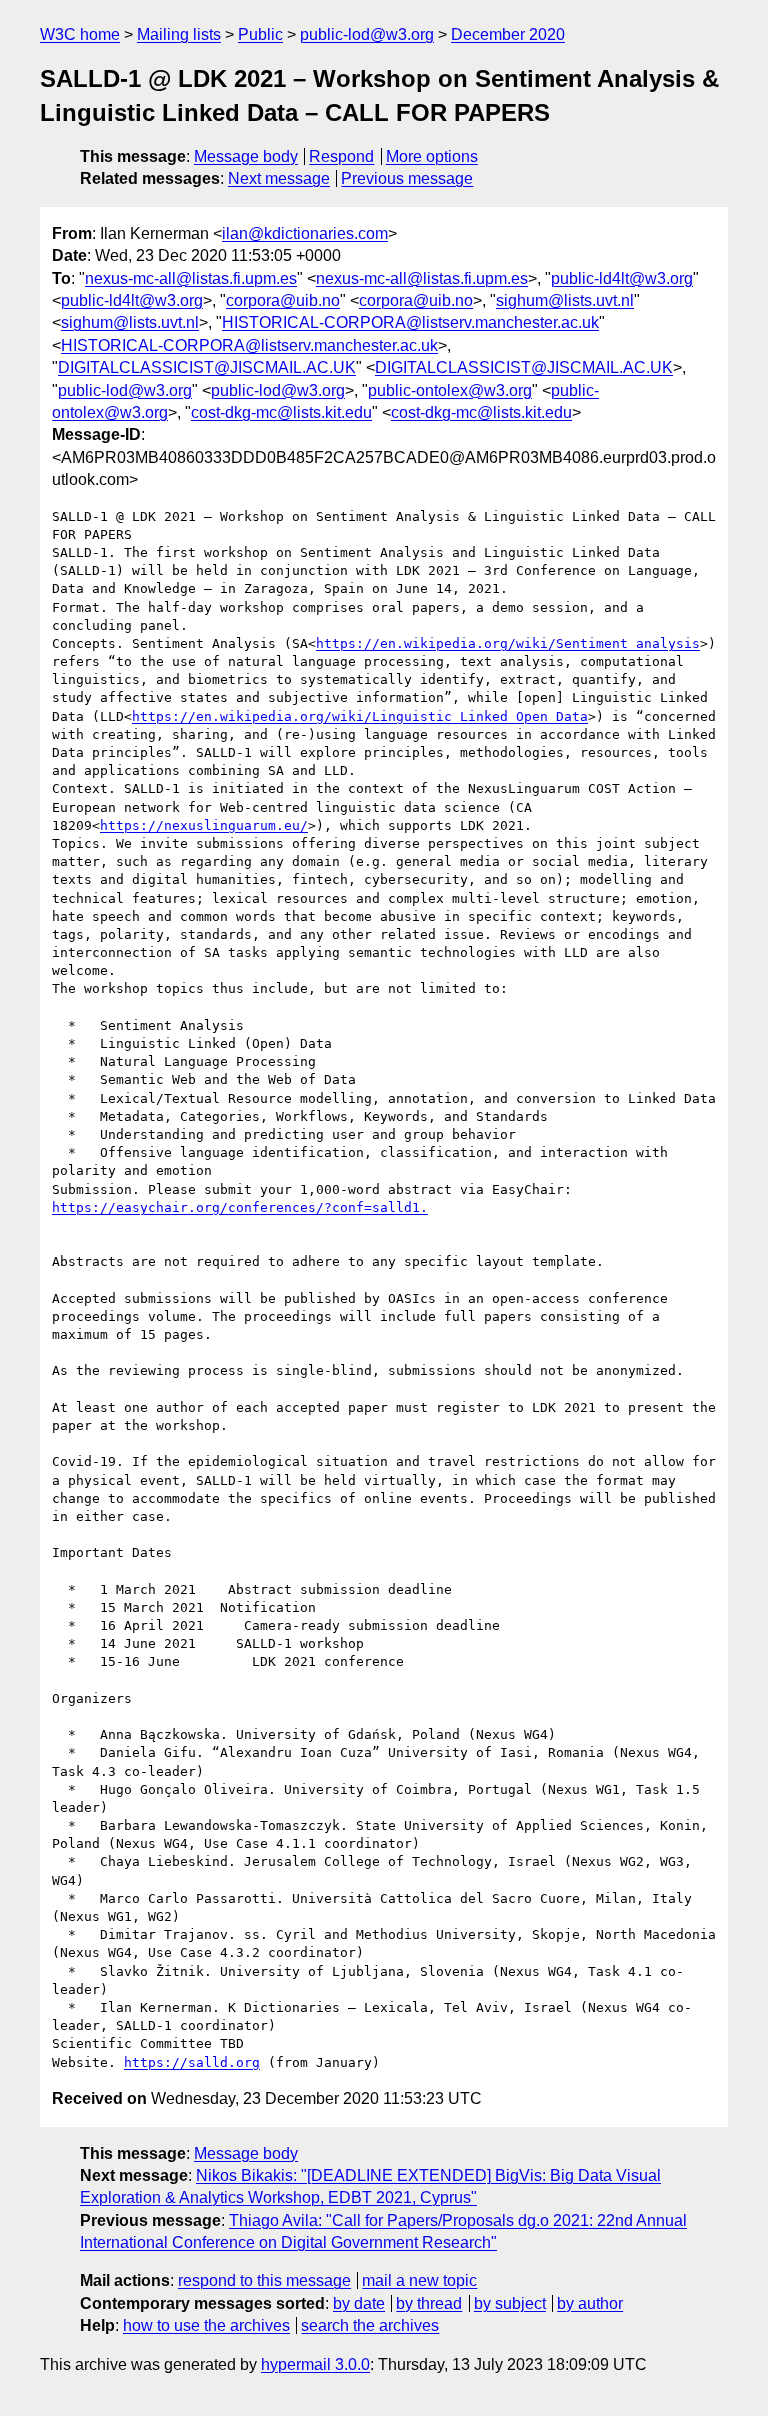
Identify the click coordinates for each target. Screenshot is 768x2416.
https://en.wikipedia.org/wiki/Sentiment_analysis (508, 643)
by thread (429, 2303)
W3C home (80, 34)
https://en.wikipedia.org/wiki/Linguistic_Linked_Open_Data (360, 716)
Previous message (407, 178)
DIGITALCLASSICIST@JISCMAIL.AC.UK (207, 367)
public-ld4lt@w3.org (622, 278)
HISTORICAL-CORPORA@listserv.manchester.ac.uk (410, 322)
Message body (246, 156)
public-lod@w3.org (367, 34)
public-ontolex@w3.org (450, 390)
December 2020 (508, 34)
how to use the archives (206, 2325)
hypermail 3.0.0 (315, 2364)
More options (432, 156)
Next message (279, 178)
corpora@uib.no (283, 300)
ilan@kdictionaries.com (305, 233)
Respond (341, 156)
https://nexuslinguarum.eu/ (204, 825)
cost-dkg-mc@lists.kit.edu (281, 412)
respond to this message (264, 2280)
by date (359, 2303)
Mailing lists (179, 34)
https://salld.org (192, 2062)
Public (260, 34)
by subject (510, 2303)
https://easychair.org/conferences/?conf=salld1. (240, 1207)
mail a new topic (419, 2280)
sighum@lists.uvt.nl (565, 300)
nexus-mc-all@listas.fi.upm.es (191, 278)
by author (590, 2303)
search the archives (370, 2325)
